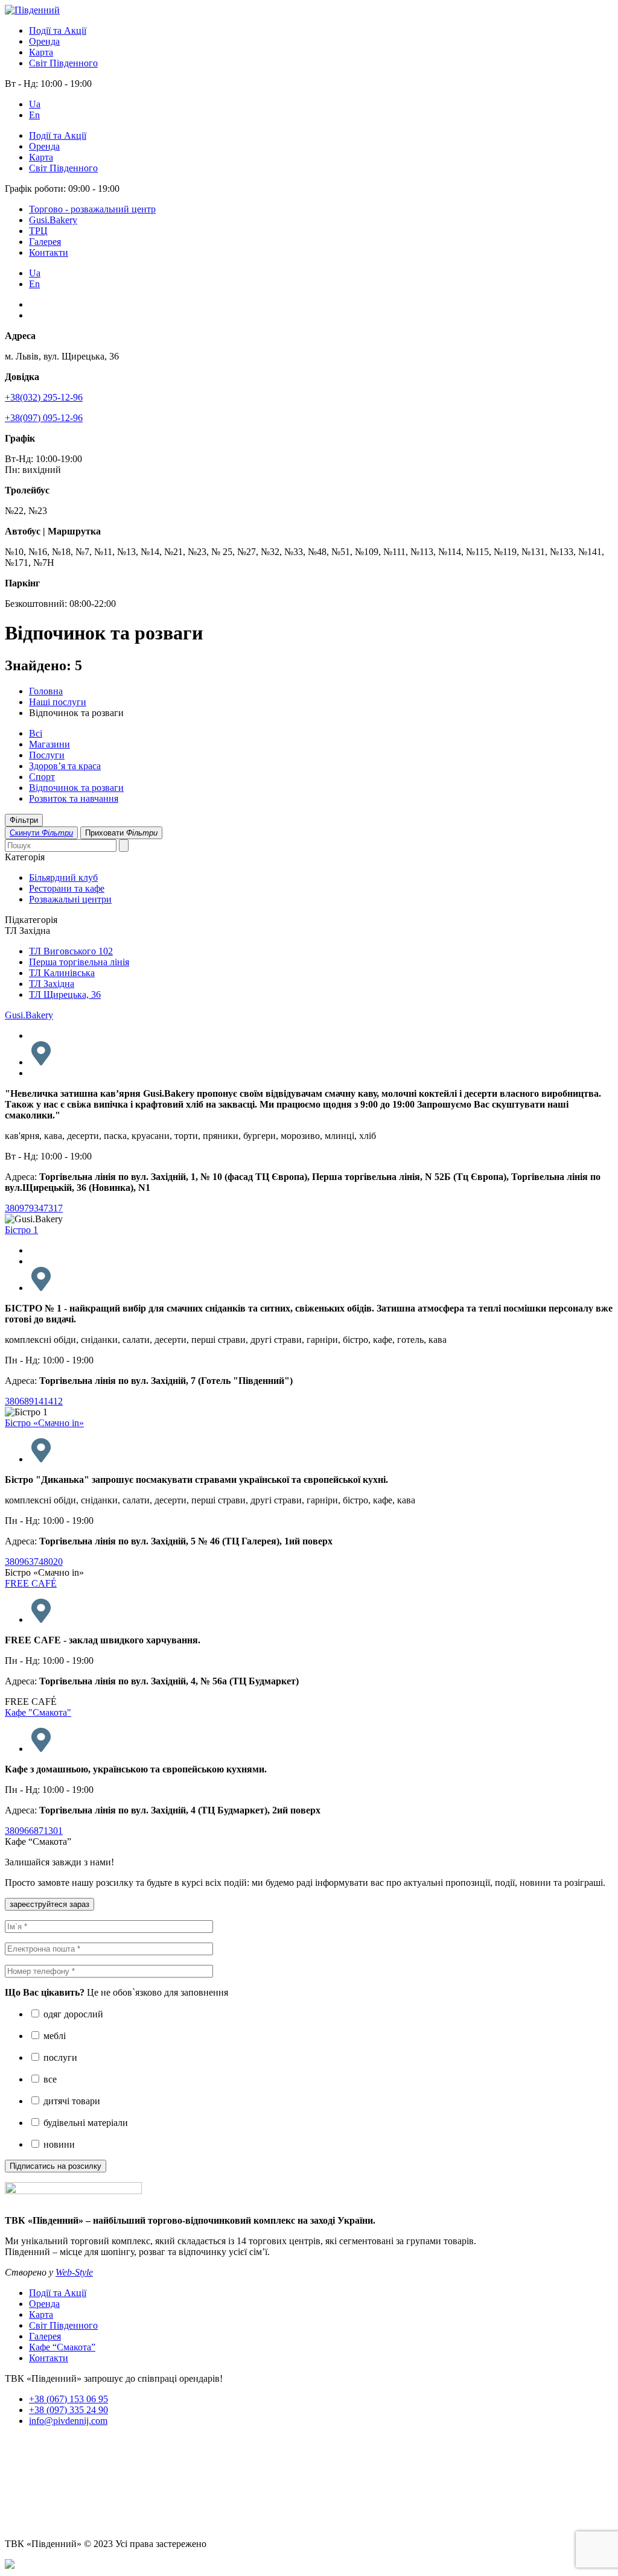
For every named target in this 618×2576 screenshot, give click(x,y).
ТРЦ (38, 231)
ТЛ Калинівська (62, 973)
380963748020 (34, 1562)
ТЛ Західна (52, 984)
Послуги (47, 755)
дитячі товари (71, 2101)
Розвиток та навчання (74, 798)
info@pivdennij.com (68, 2421)
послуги (59, 2057)
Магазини (49, 744)
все (49, 2079)
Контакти (49, 252)
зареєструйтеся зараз (49, 1904)
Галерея (45, 242)
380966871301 (34, 1831)
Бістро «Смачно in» (44, 1423)
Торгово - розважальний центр (92, 209)
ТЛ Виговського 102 (71, 951)
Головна (46, 691)
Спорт (42, 777)
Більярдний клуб (63, 877)
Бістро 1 (21, 1230)
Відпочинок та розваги (76, 788)
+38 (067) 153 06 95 (68, 2399)
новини (58, 2144)
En (34, 115)
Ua (35, 104)
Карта (41, 52)
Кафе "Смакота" (38, 1712)
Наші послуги (58, 702)
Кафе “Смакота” (62, 2347)
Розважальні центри (70, 899)
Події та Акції (58, 30)
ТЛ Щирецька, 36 (65, 995)
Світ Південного (63, 63)
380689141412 (34, 1401)
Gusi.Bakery (53, 220)
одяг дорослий (72, 2014)
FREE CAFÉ (31, 1583)
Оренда (44, 41)
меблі (53, 2036)
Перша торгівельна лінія (79, 962)
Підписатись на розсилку (56, 2166)
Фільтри (24, 820)
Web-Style (74, 2272)
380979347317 (34, 1208)
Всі (36, 733)
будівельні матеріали (84, 2123)
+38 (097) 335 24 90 (68, 2410)
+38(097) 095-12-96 (44, 418)
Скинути (41, 833)
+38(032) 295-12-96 (44, 397)
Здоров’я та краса (65, 766)
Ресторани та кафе (67, 888)
